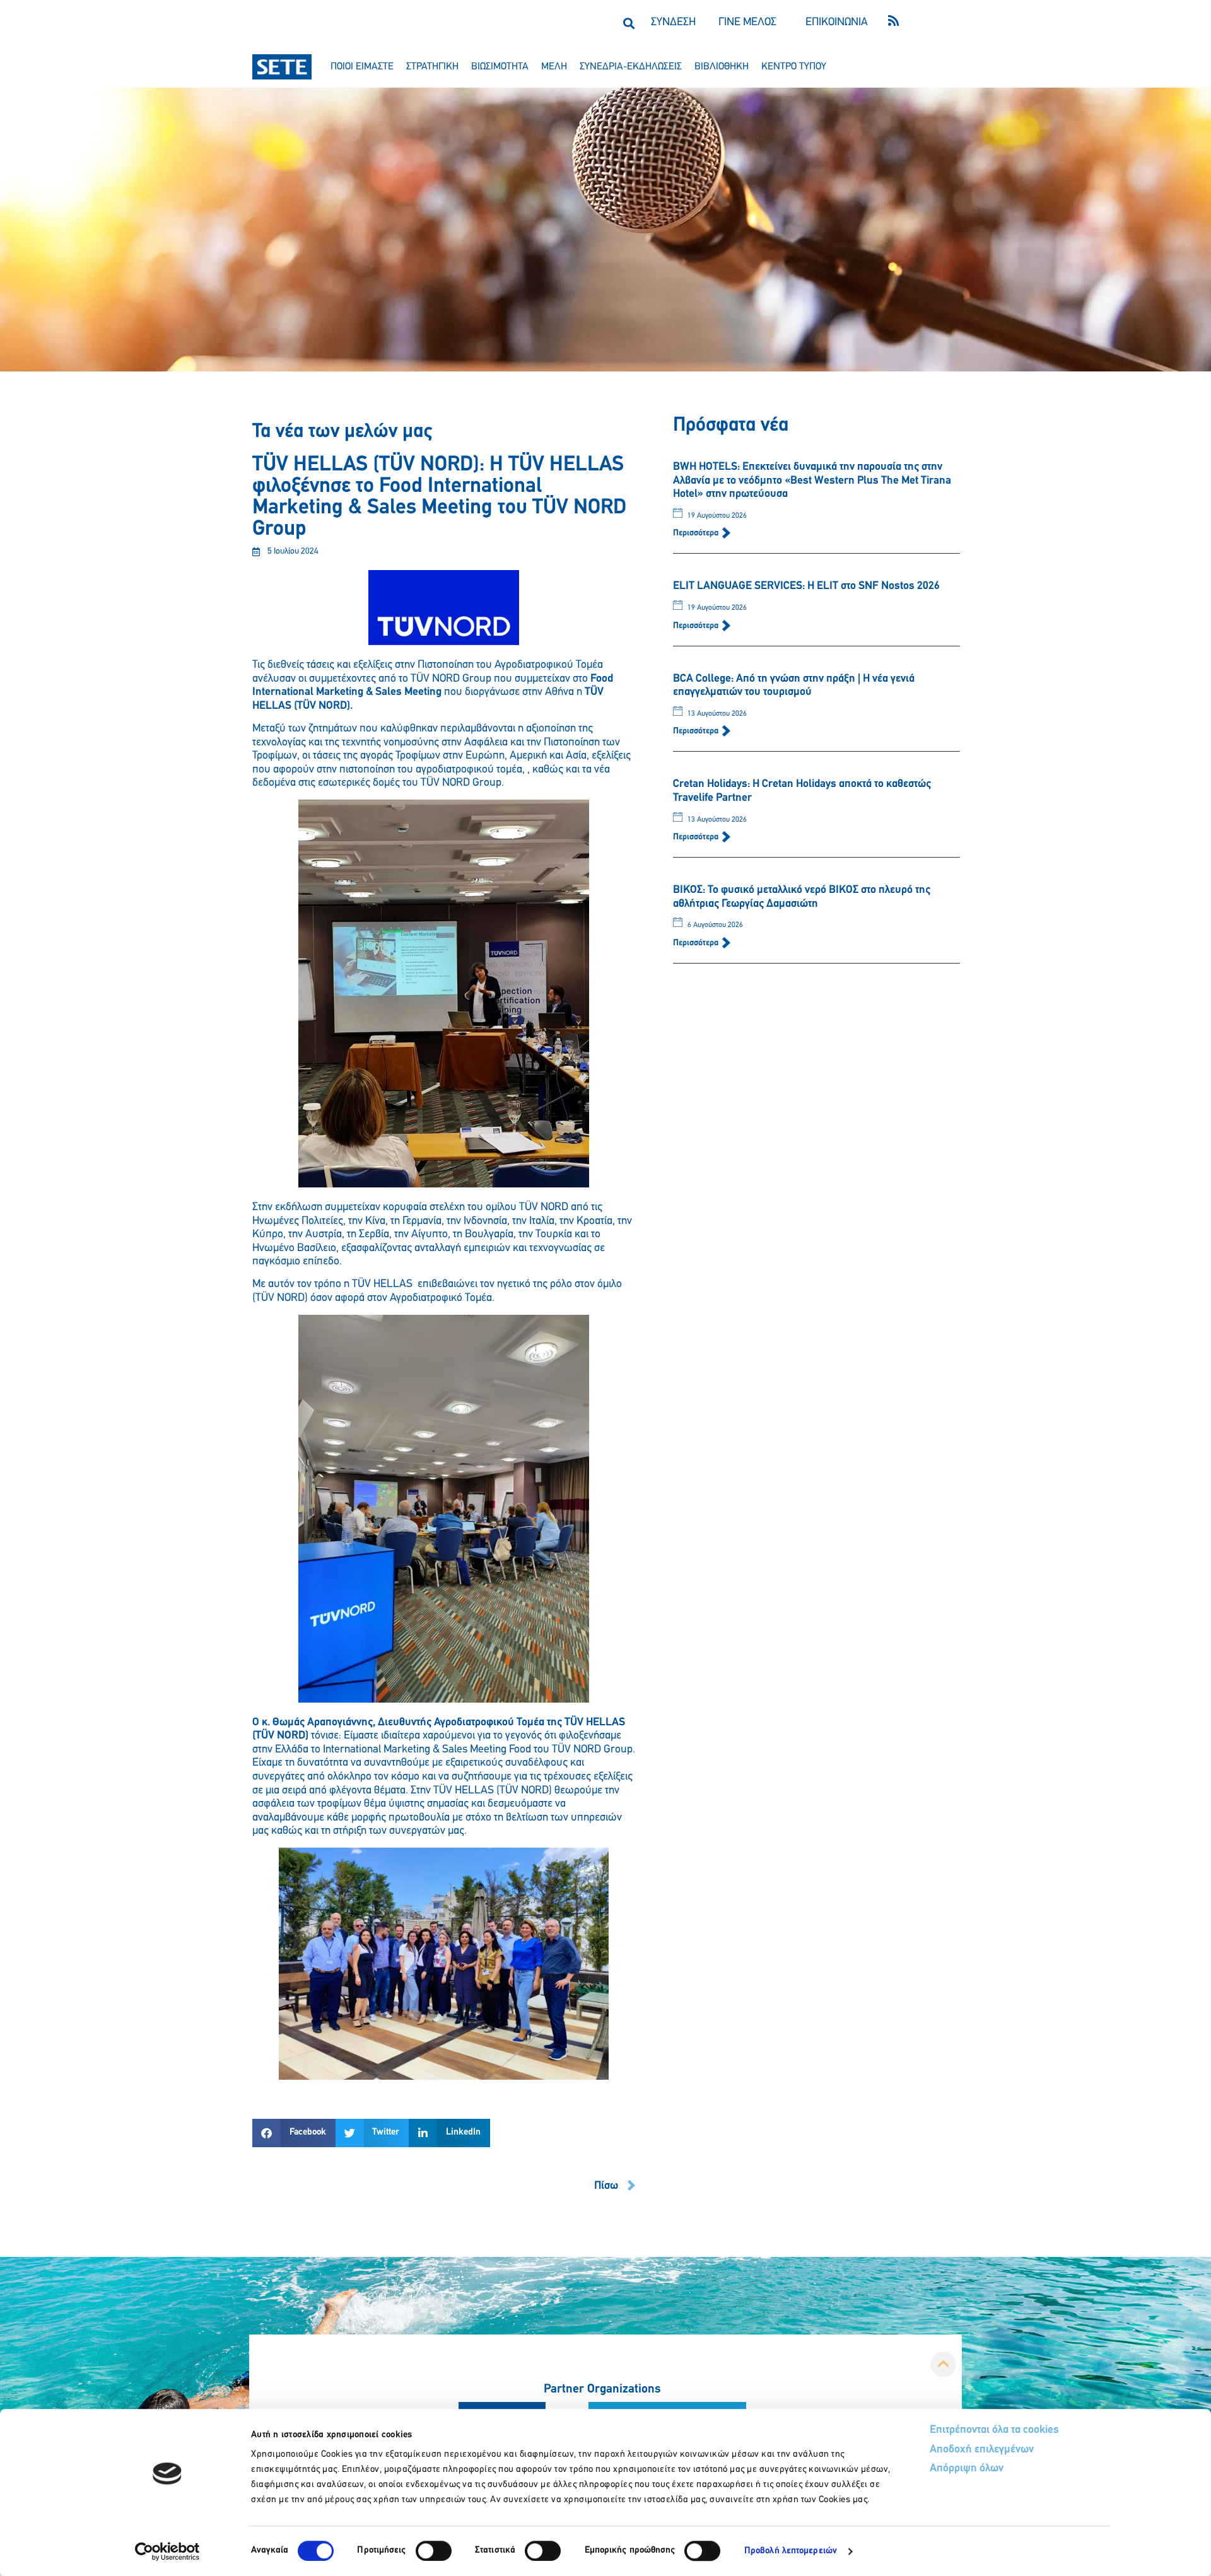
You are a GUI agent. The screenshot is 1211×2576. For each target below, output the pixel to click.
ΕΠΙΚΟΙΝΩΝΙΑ (837, 23)
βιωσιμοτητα (500, 67)
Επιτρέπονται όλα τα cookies (994, 2430)
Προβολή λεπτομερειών (791, 2551)
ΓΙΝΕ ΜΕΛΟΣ (747, 23)
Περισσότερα (697, 533)
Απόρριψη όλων (967, 2469)
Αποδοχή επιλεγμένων (982, 2450)
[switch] (434, 2551)
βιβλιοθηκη (722, 67)
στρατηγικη (432, 67)
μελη (554, 67)
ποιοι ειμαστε (362, 67)
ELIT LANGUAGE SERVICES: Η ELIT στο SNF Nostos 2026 (806, 586)
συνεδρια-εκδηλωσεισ (631, 67)
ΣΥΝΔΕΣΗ (673, 23)
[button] (629, 23)
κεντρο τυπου (794, 67)
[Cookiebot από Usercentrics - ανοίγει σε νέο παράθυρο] (167, 2551)
